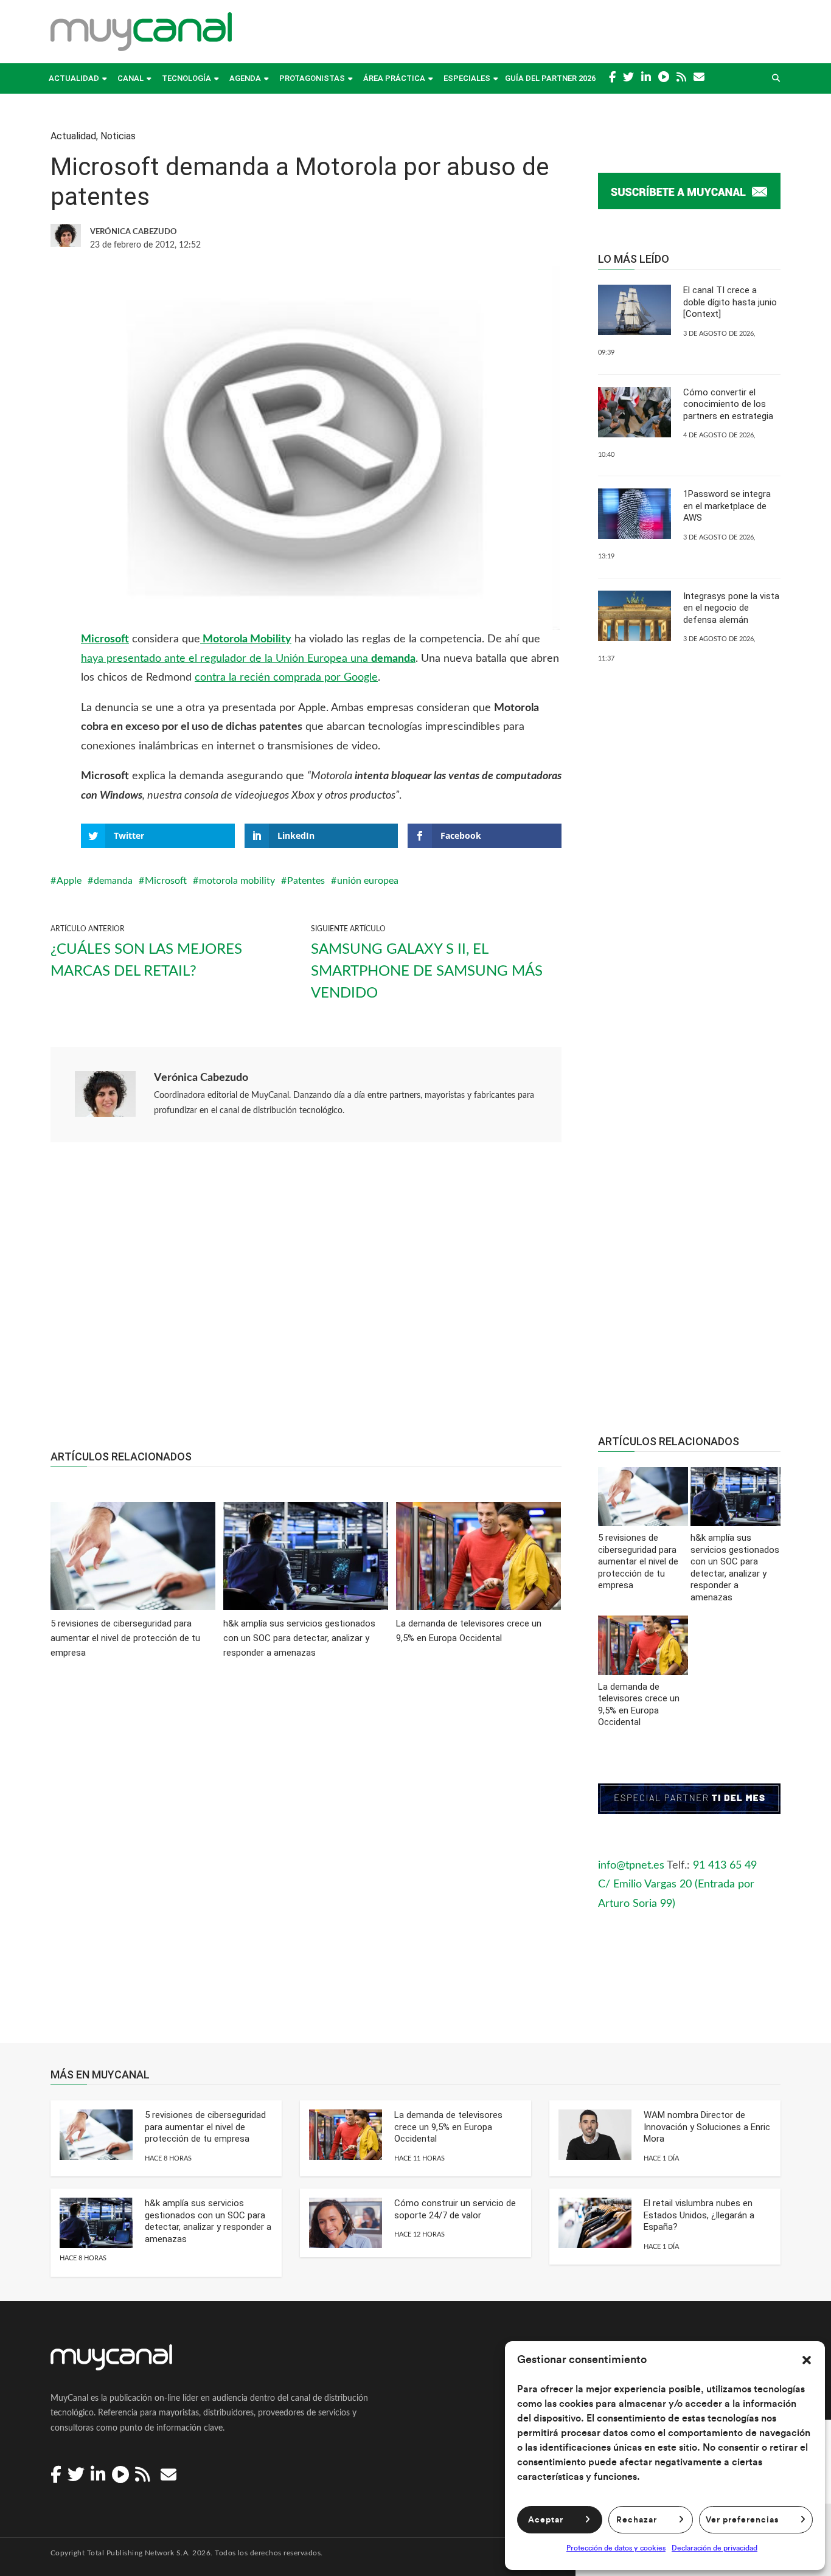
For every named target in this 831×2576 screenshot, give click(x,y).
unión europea (368, 881)
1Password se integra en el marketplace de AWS (727, 506)
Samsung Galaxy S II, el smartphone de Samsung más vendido (427, 971)
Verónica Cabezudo (201, 1078)
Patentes (306, 881)
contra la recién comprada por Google (286, 678)
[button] (807, 2360)
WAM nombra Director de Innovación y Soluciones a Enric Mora (707, 2127)
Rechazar (637, 2520)
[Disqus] (306, 1859)
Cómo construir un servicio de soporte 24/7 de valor (455, 2209)
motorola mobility (237, 881)
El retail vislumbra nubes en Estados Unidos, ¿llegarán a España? (699, 2215)
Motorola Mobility (246, 639)
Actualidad (74, 78)
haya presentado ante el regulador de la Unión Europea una (248, 659)
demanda (113, 881)
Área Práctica (394, 78)
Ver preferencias (742, 2520)
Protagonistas (312, 78)
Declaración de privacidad (715, 2548)
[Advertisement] (306, 1302)
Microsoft (105, 639)
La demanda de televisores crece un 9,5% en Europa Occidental (448, 2127)
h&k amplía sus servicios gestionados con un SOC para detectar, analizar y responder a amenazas (208, 2221)
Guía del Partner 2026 (550, 78)
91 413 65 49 (725, 1866)
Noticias (118, 136)
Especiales (467, 78)
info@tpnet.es (631, 1866)
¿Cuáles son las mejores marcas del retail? (146, 960)
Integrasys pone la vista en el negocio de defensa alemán (731, 608)
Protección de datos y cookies (616, 2548)
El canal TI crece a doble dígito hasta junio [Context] (730, 302)
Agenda (245, 78)
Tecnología (186, 78)
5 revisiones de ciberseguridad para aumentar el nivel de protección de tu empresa (205, 2127)
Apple (69, 881)
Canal (130, 78)
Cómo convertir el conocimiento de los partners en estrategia (728, 404)
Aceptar (546, 2520)
